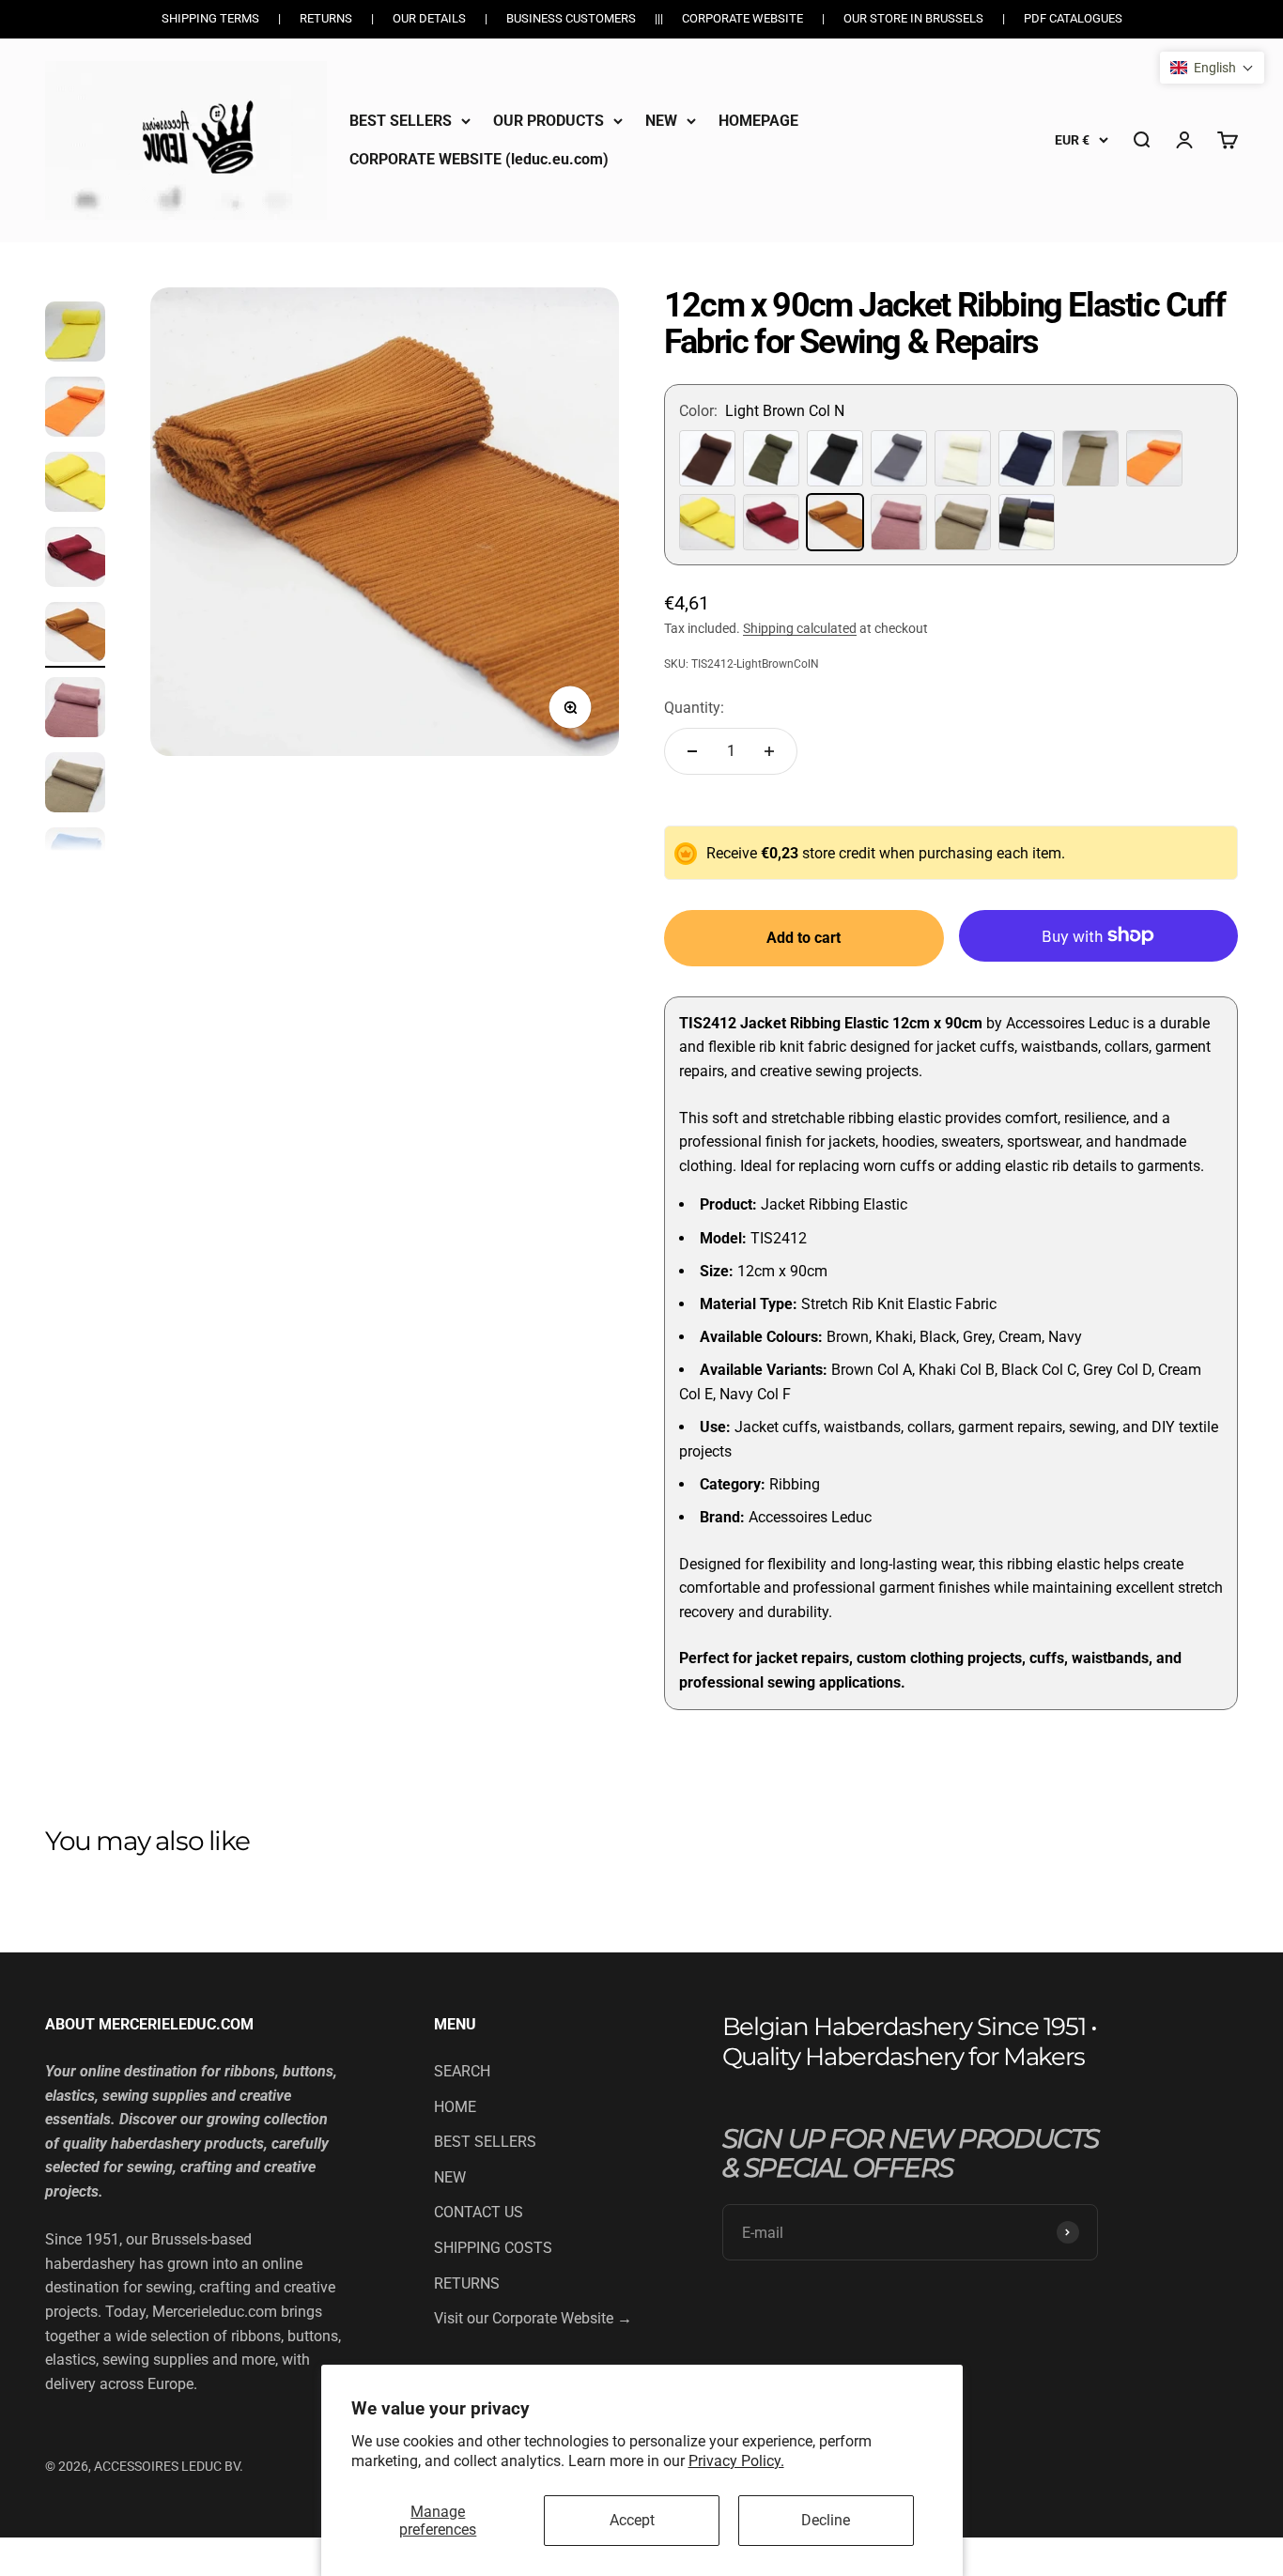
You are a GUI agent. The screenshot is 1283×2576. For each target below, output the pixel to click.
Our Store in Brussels (913, 18)
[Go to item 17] (75, 560)
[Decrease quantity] (692, 751)
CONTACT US (479, 2212)
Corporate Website (742, 18)
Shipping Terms (210, 18)
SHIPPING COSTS (493, 2248)
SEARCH (462, 2071)
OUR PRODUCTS (549, 121)
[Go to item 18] (75, 635)
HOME (455, 2107)
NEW (661, 121)
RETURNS (467, 2283)
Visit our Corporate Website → (533, 2318)
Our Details (429, 18)
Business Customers (571, 18)
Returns (326, 18)
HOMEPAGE (758, 121)
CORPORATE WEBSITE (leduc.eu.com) (479, 159)
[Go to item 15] (75, 409)
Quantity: (694, 708)
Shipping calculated (800, 628)
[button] (1212, 68)
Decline (826, 2520)
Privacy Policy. (736, 2461)
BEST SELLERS (401, 121)
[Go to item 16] (75, 485)
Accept (632, 2520)
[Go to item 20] (75, 785)
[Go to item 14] (75, 334)
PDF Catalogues (1073, 18)
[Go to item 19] (75, 710)
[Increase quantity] (769, 751)
